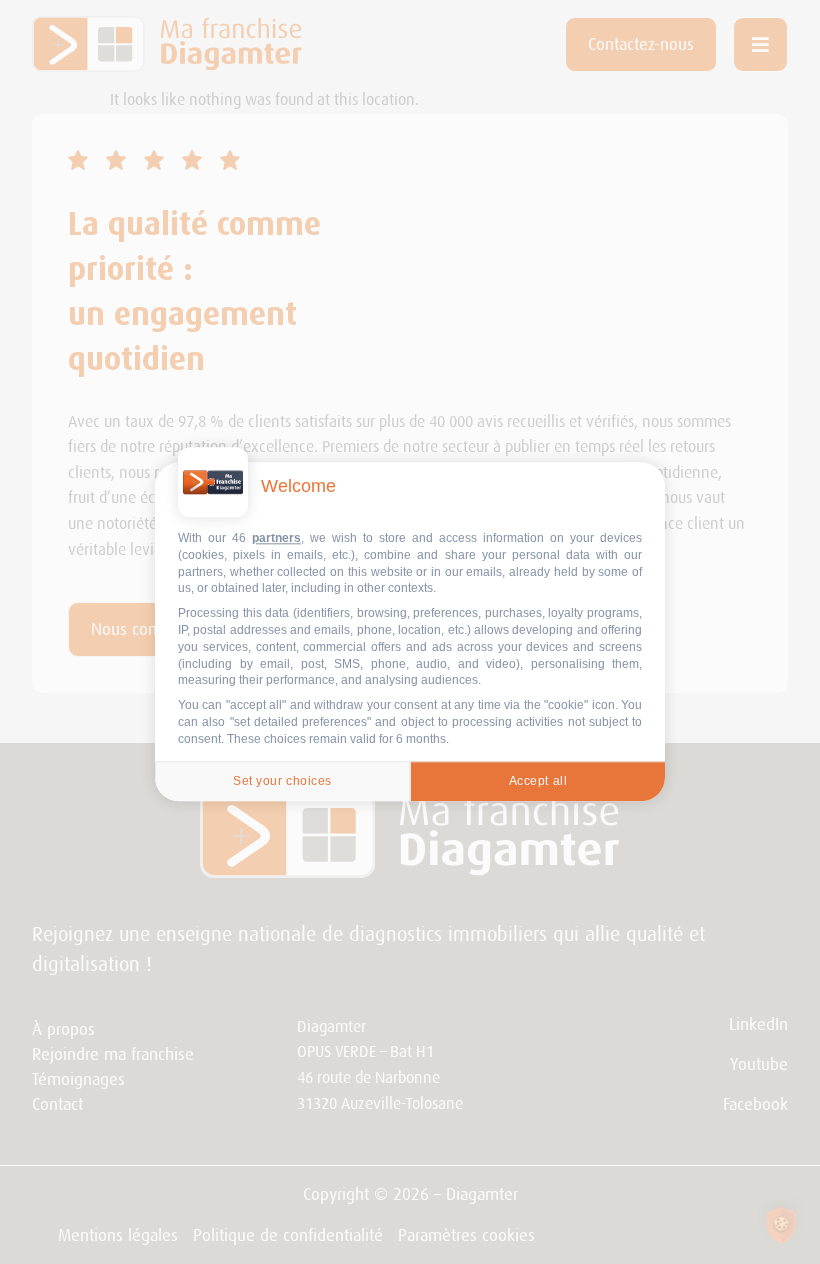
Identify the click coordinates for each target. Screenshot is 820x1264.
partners (276, 538)
